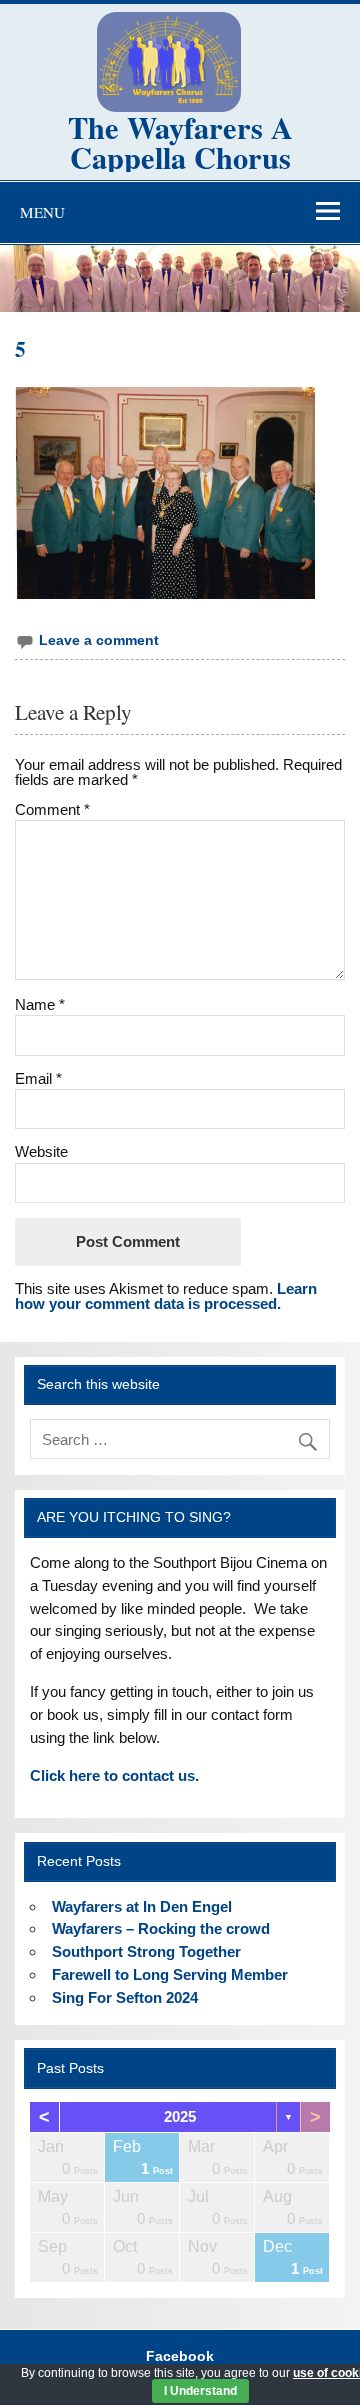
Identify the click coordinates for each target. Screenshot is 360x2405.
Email (38, 1078)
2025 (180, 2116)
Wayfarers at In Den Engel (142, 1906)
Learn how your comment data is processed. (166, 1296)
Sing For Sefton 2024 (125, 1997)
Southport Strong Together (146, 1951)
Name (40, 1004)
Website (41, 1151)
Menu (42, 212)
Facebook (180, 2357)
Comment (52, 809)
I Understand (200, 2391)
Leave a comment (99, 640)
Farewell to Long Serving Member (170, 1974)
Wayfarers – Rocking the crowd (161, 1928)
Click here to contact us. (114, 1775)
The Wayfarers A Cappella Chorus (180, 142)
